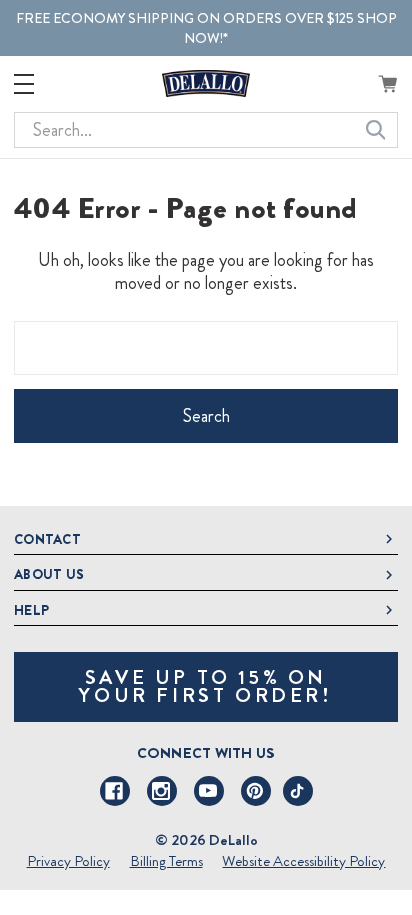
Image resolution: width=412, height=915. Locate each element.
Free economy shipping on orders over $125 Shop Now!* (206, 28)
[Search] (376, 130)
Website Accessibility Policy (303, 861)
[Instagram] (162, 791)
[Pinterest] (256, 791)
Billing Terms (166, 861)
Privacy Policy (68, 861)
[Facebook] (115, 791)
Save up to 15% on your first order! (205, 686)
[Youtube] (209, 791)
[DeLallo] (206, 83)
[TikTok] (298, 791)
